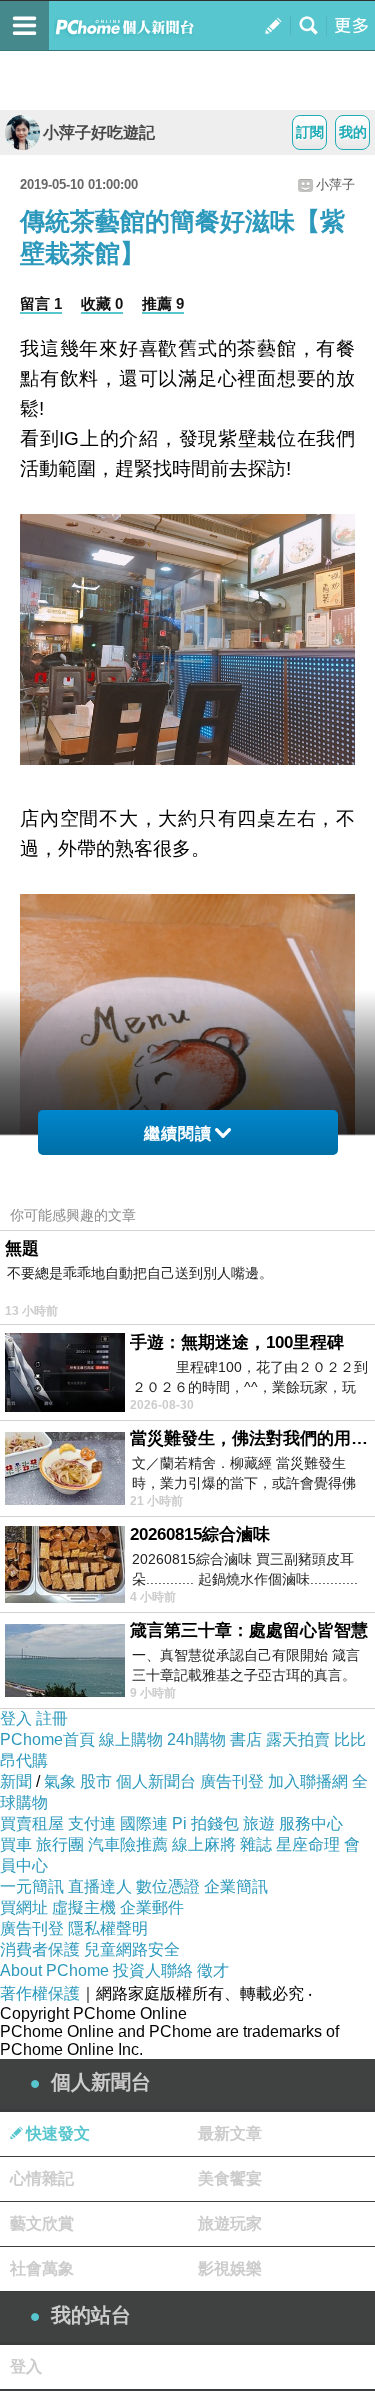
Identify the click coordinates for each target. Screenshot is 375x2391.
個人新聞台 (156, 1781)
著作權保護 (40, 1993)
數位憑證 (168, 1886)
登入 (16, 1718)
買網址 (24, 1907)
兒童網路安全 (132, 1949)
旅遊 (259, 1823)
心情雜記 (42, 2178)
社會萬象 (42, 2268)
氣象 (60, 1781)
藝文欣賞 (42, 2223)
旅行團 (60, 1844)
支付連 (92, 1823)
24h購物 (196, 1739)
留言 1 (41, 303)
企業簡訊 (236, 1886)
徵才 (213, 1970)
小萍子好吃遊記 (99, 132)
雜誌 (256, 1844)
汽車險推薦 (128, 1844)
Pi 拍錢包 (205, 1823)
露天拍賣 (298, 1739)
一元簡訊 (32, 1886)
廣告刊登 (232, 1781)
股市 (96, 1781)
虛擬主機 (84, 1907)
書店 (246, 1739)
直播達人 (100, 1886)
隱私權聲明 (108, 1928)
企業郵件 (152, 1907)
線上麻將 (204, 1844)
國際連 (144, 1823)
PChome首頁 (47, 1739)
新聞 (16, 1781)
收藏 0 (102, 303)
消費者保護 (40, 1949)
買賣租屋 (32, 1823)
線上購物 (131, 1739)
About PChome (54, 1970)
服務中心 (311, 1823)
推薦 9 (163, 303)
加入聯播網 (308, 1781)
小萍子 (335, 184)
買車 (16, 1844)
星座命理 (308, 1844)
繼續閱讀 (178, 1133)
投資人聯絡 (153, 1970)
